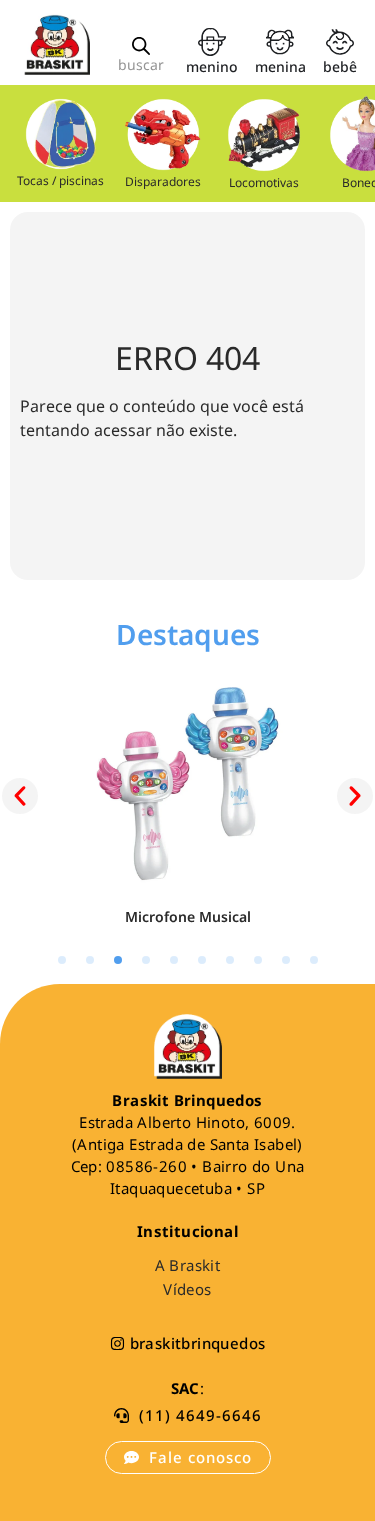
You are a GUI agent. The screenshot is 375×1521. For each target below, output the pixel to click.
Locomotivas (264, 182)
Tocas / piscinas (60, 180)
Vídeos (187, 1289)
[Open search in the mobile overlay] (141, 45)
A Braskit (188, 1265)
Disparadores (162, 181)
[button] (20, 796)
